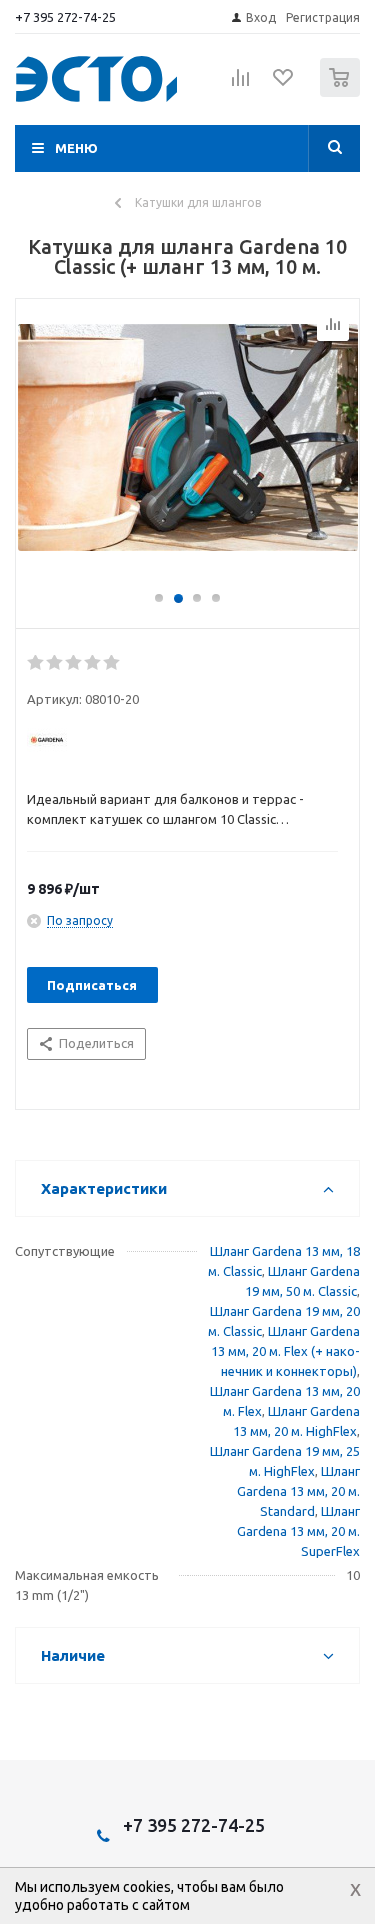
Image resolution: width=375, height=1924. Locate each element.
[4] (93, 663)
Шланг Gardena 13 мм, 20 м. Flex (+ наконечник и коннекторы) (285, 1351)
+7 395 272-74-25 (65, 17)
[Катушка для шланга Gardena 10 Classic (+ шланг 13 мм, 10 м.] (187, 454)
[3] (74, 663)
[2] (55, 663)
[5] (112, 663)
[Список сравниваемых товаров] (241, 86)
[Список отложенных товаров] (284, 84)
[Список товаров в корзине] (342, 92)
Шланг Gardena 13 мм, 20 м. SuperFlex (298, 1531)
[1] (36, 663)
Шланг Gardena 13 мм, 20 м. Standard (298, 1491)
